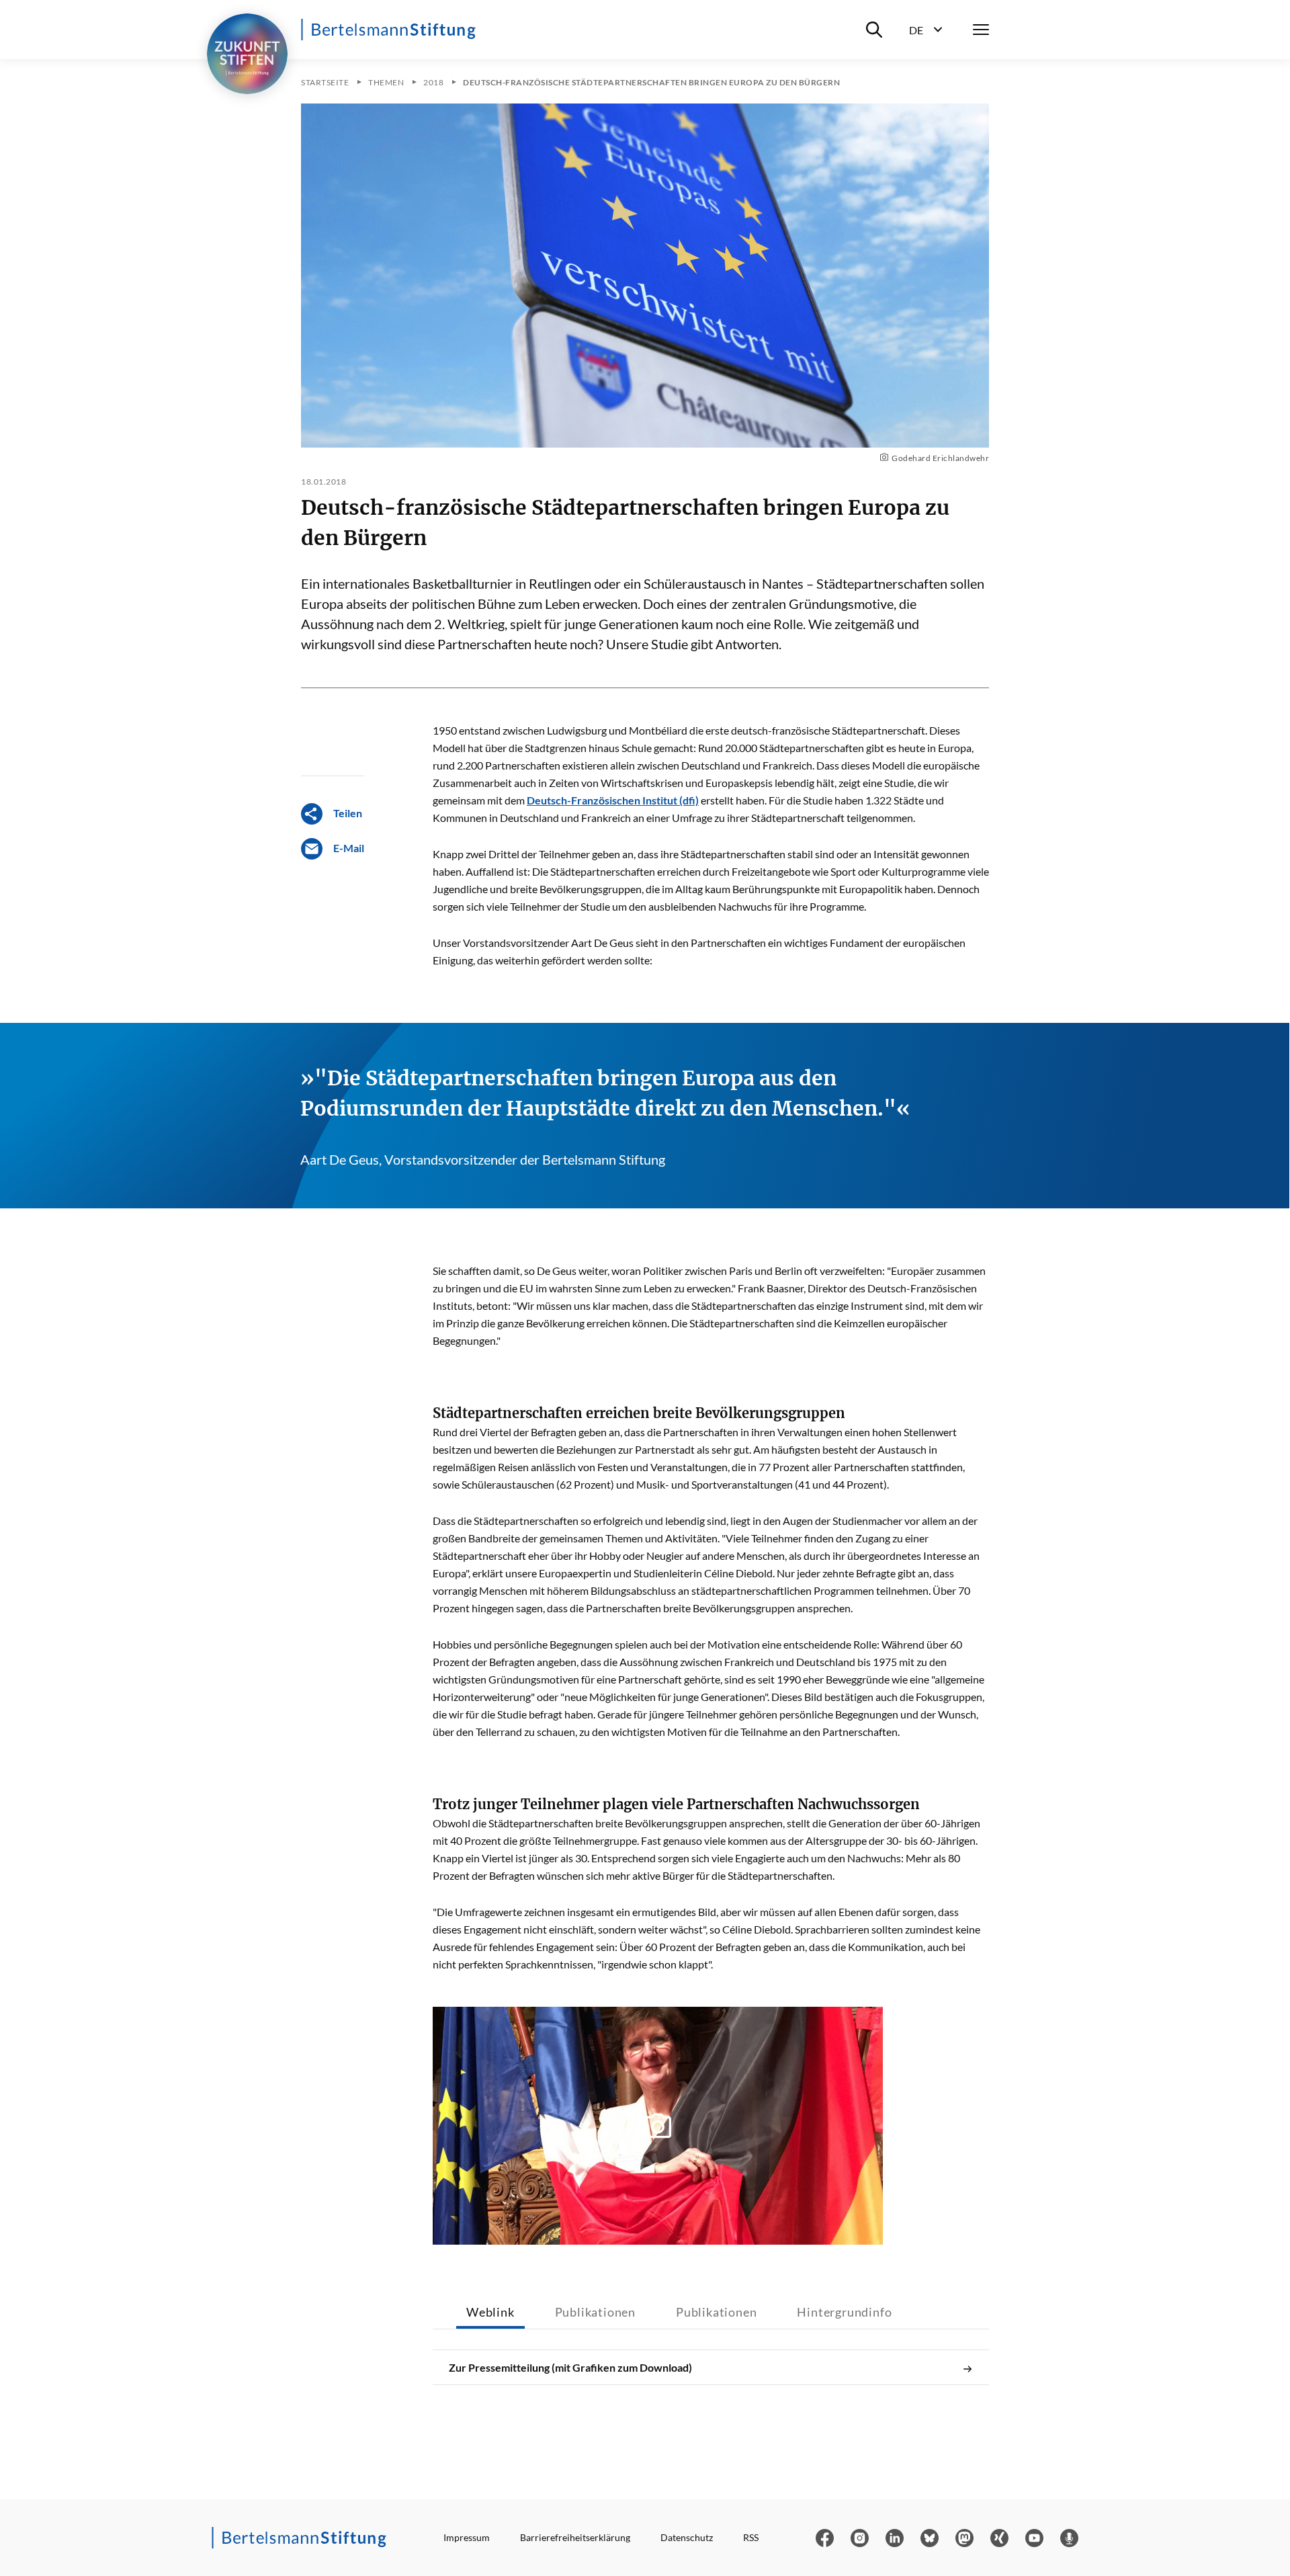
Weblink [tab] (490, 2312)
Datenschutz (687, 2537)
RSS (751, 2537)
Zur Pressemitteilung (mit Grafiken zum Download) (570, 2367)
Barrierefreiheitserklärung (575, 2537)
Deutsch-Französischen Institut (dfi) (613, 800)
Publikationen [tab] (595, 2312)
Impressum (467, 2537)
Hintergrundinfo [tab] (844, 2312)
